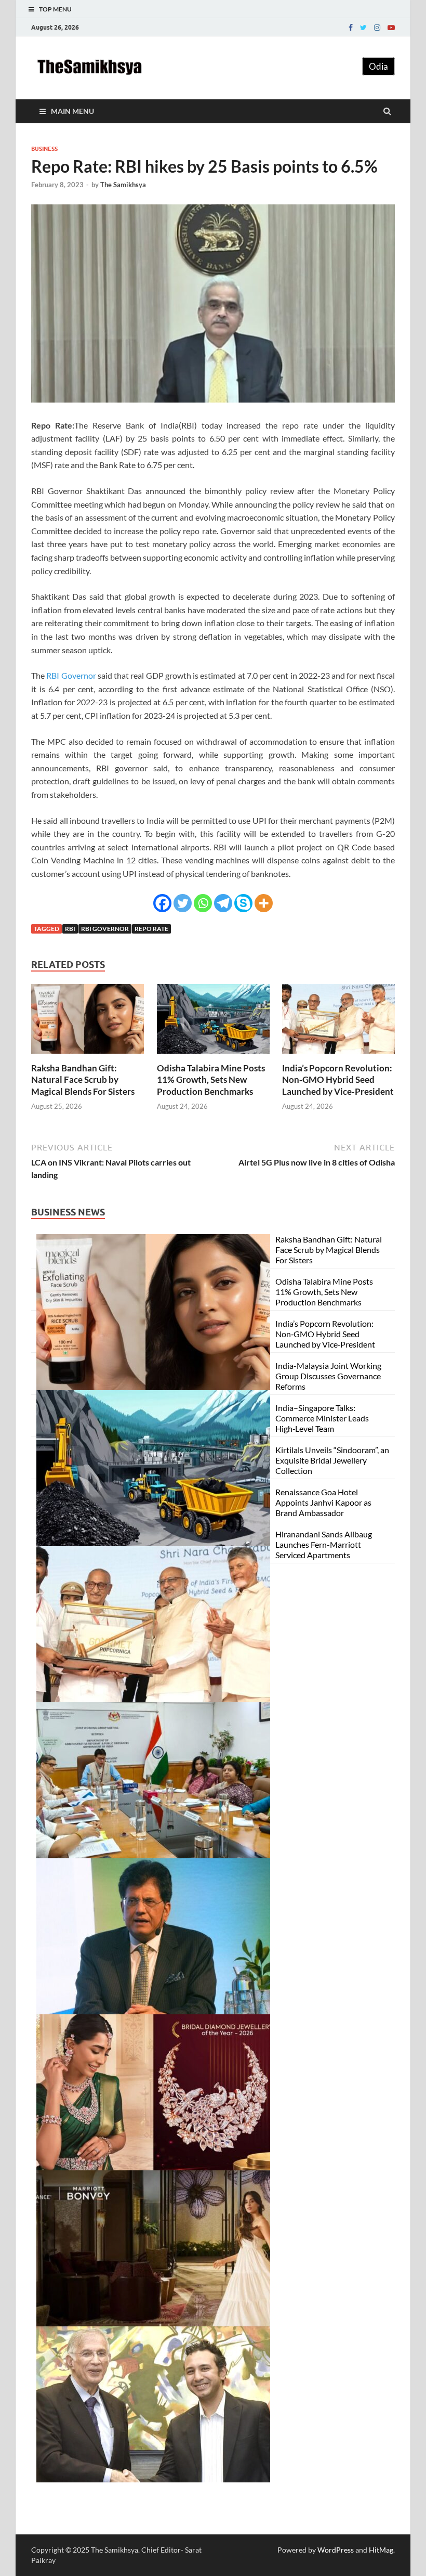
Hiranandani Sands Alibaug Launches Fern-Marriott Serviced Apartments (324, 1544)
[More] (264, 903)
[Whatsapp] (203, 903)
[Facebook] (351, 28)
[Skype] (243, 903)
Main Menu (72, 111)
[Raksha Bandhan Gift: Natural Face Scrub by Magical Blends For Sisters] (88, 1056)
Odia (378, 66)
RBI (70, 929)
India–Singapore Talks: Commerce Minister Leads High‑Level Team (322, 1418)
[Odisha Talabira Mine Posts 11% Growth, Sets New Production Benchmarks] (213, 1056)
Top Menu (55, 9)
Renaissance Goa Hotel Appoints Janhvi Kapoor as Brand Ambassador (323, 1502)
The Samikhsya (123, 185)
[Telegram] (223, 903)
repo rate (151, 929)
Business (44, 149)
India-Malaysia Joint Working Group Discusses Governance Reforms (328, 1376)
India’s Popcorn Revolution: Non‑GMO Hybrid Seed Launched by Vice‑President (338, 1079)
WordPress (336, 2550)
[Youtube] (391, 28)
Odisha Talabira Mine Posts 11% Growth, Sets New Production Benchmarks (211, 1079)
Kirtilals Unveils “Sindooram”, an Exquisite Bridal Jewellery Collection (332, 1460)
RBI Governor (71, 675)
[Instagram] (377, 28)
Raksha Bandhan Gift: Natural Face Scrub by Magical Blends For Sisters (83, 1079)
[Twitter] (363, 28)
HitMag (381, 2550)
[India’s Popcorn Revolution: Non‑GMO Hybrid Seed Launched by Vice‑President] (338, 1056)
